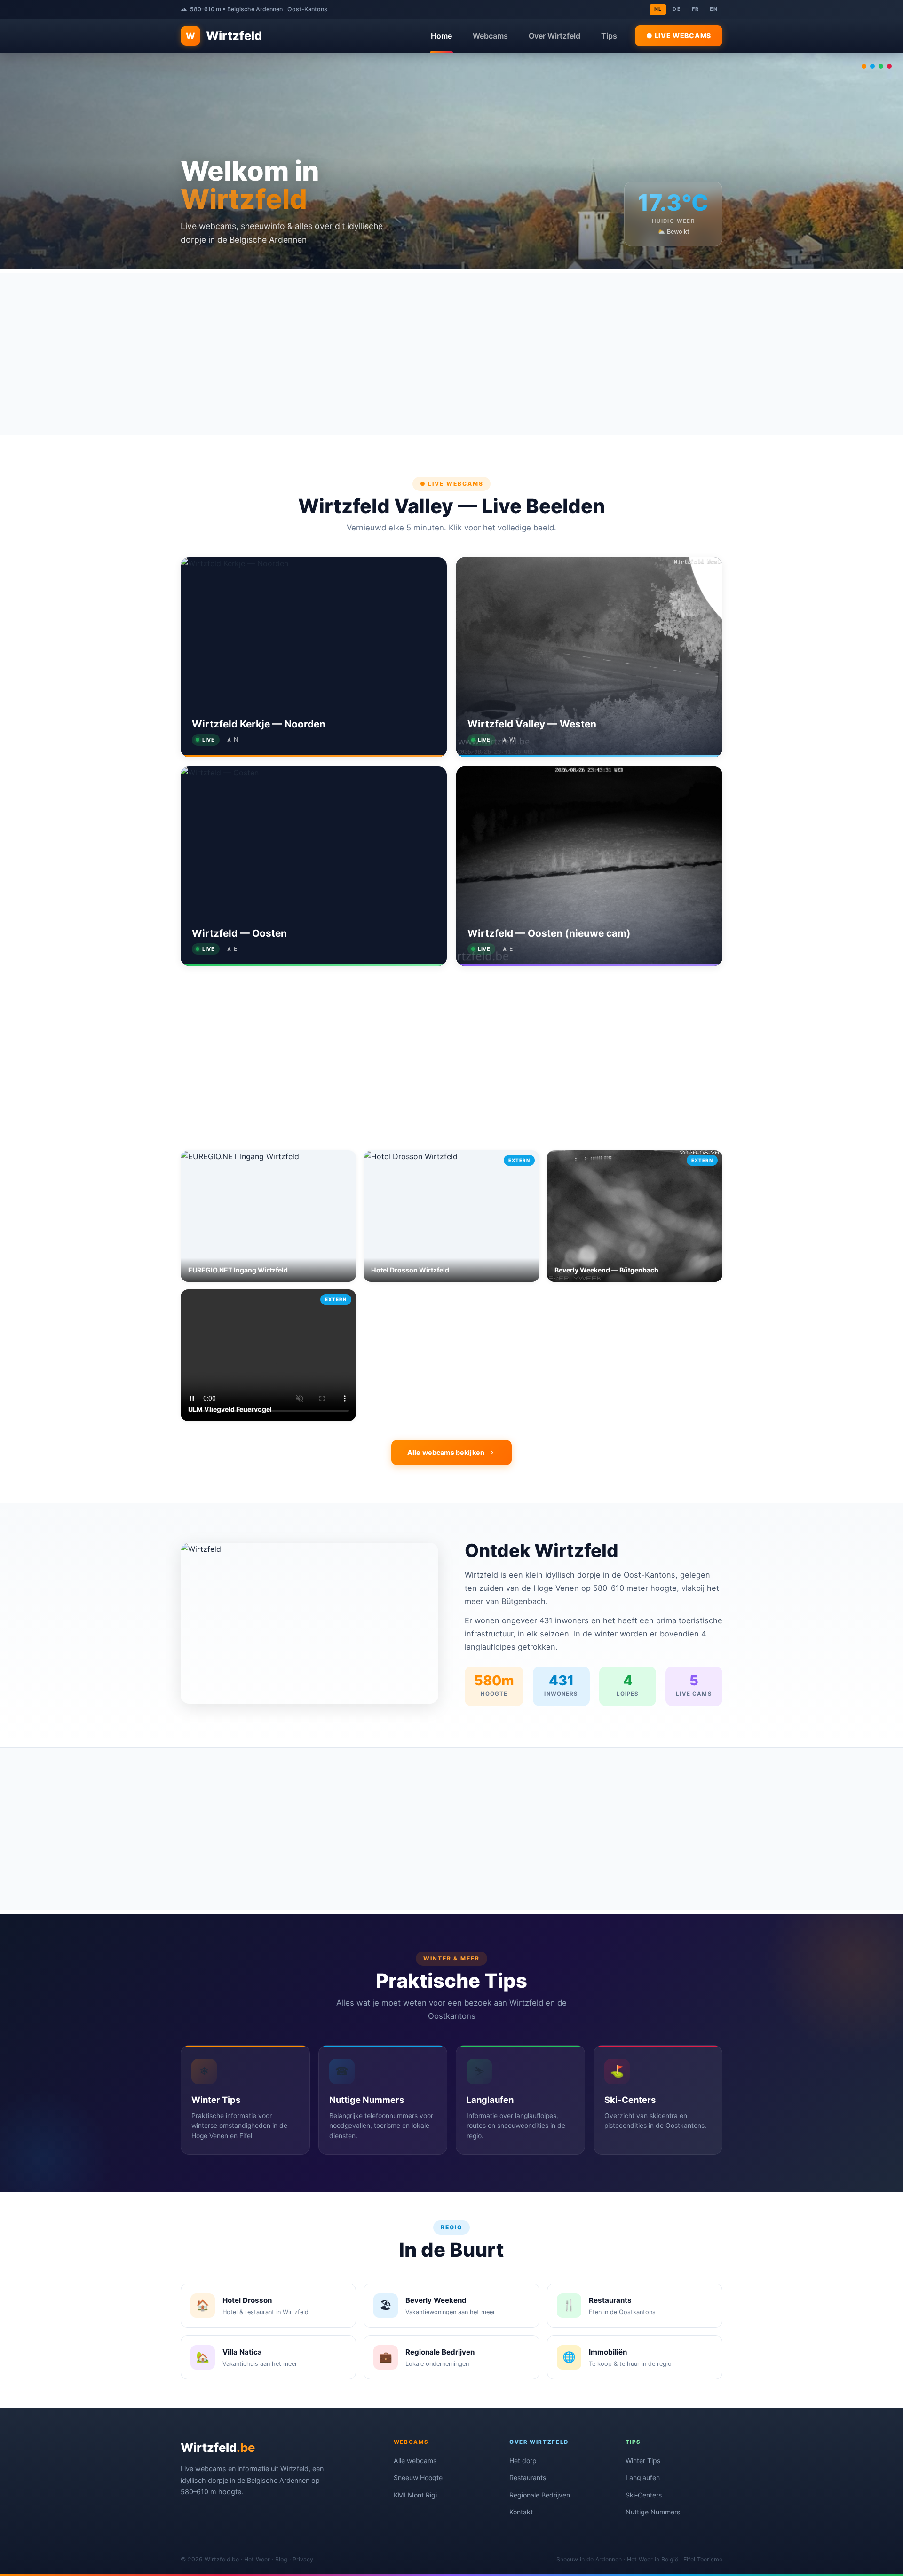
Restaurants (528, 2477)
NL (658, 9)
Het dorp (523, 2461)
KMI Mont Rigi (415, 2495)
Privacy (303, 2559)
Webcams (490, 36)
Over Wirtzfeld (554, 36)
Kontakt (521, 2512)
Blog (281, 2559)
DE (677, 9)
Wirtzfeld (224, 36)
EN (714, 9)
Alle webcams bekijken (446, 1452)
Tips (609, 36)
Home (441, 36)
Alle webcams (415, 2461)
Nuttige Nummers (653, 2512)
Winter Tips (643, 2461)
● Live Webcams (679, 36)
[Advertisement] (451, 354)
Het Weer (257, 2559)
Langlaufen (643, 2477)
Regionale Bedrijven (540, 2495)
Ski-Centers (644, 2495)
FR (695, 9)
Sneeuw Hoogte (418, 2477)
